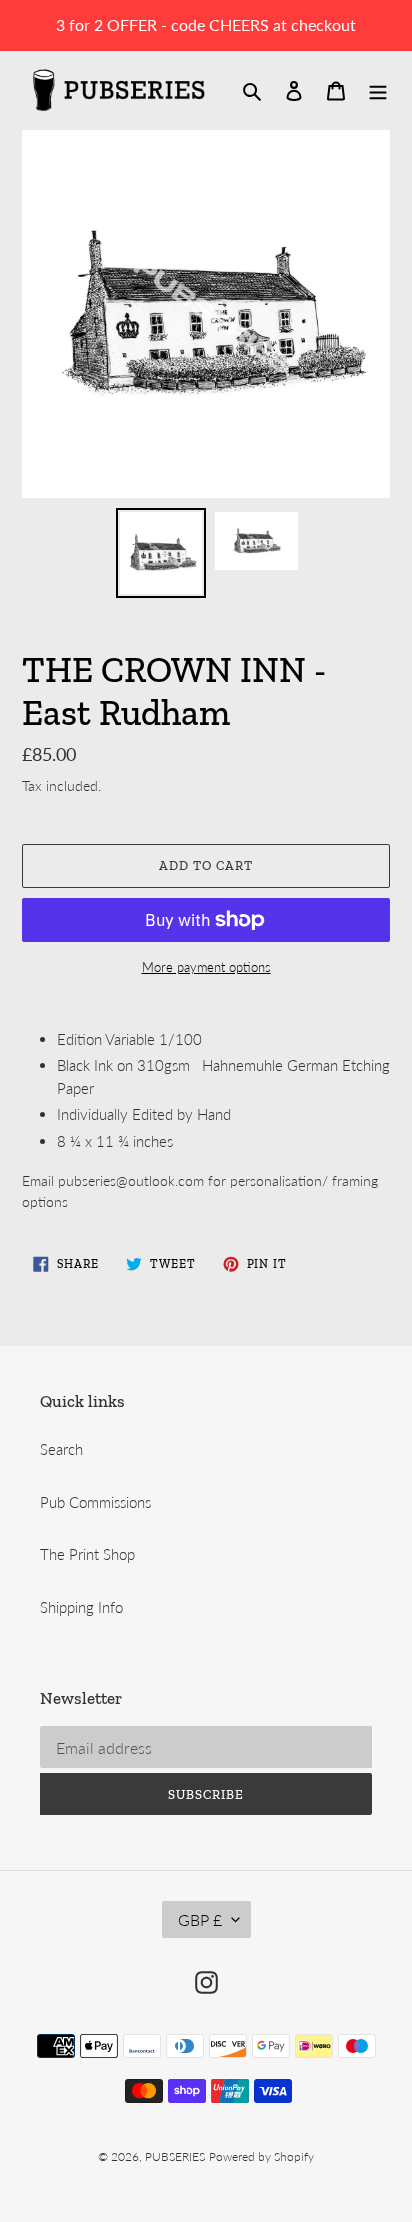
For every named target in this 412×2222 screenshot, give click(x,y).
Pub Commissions (95, 1502)
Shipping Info (81, 1607)
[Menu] (378, 89)
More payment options (206, 967)
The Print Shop (87, 1554)
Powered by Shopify (261, 2156)
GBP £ (200, 1919)
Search (61, 1449)
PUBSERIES (175, 2156)
